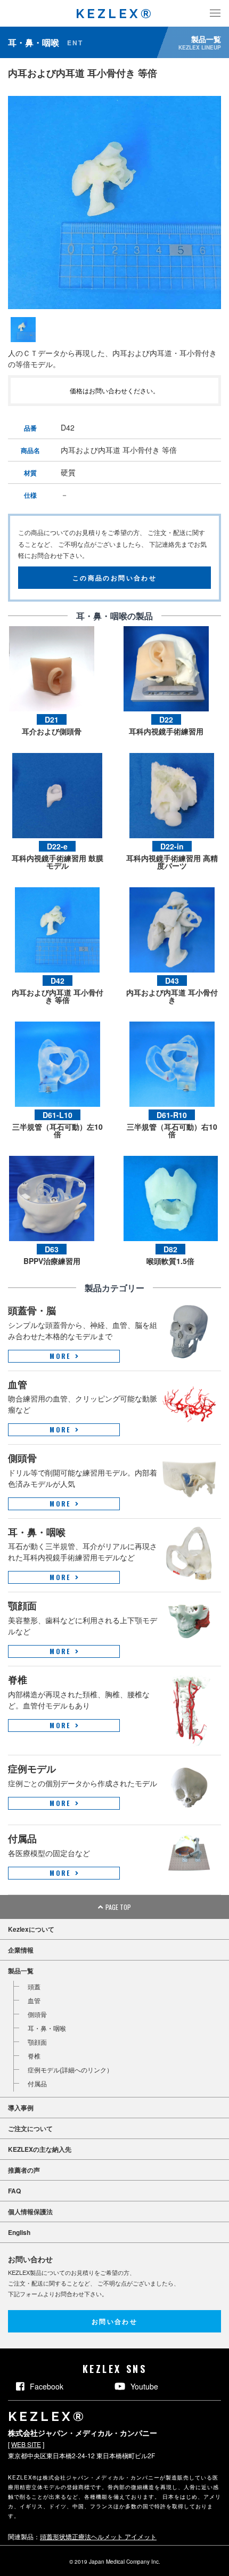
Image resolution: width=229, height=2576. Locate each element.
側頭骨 (37, 2014)
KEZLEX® (115, 14)
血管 (34, 2000)
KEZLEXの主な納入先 (40, 2149)
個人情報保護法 (30, 2212)
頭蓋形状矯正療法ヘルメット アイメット (98, 2536)
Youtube (144, 2386)
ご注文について (30, 2128)
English (19, 2232)
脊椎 (34, 2056)
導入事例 (21, 2108)
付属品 (37, 2083)
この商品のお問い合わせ (114, 577)
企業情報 (21, 1950)
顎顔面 (37, 2042)
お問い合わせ (114, 2321)
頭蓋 (34, 1986)
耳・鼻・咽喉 (47, 2028)
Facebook (47, 2386)
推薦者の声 (24, 2170)
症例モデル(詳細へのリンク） (70, 2069)
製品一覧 (21, 1971)
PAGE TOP (118, 1907)
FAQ (14, 2191)
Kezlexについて (31, 1929)
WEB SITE (26, 2444)
